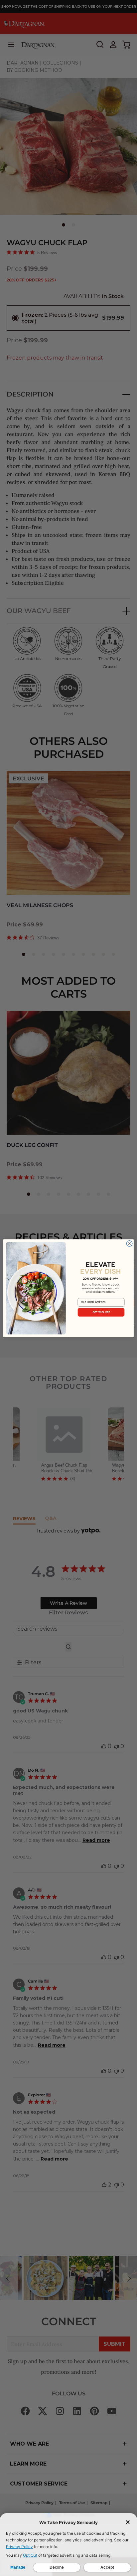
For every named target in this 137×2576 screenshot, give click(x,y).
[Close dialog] (129, 1243)
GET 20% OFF (101, 1312)
